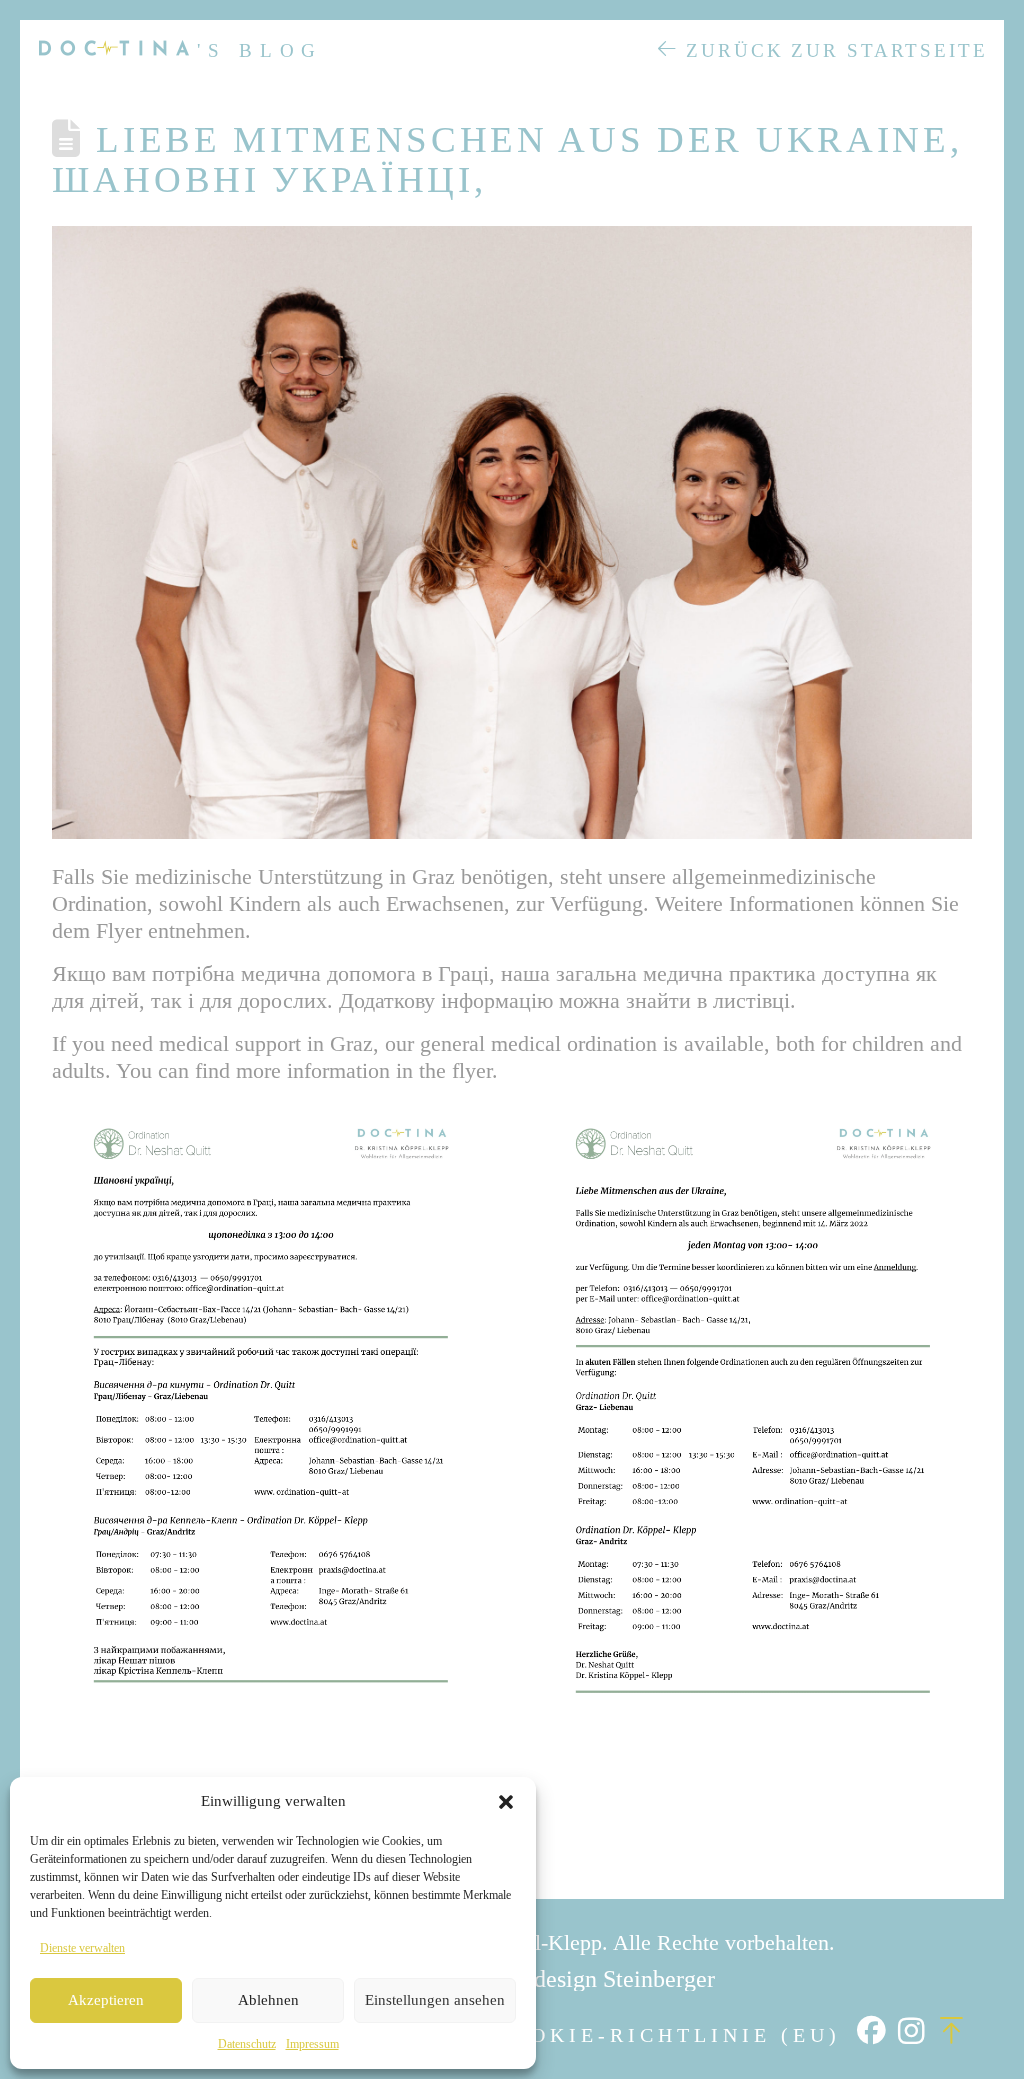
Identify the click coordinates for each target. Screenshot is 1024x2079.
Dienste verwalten (82, 1948)
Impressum (312, 2044)
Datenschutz (247, 2044)
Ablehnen (268, 2000)
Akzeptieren (106, 2000)
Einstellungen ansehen (435, 2000)
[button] (506, 1802)
